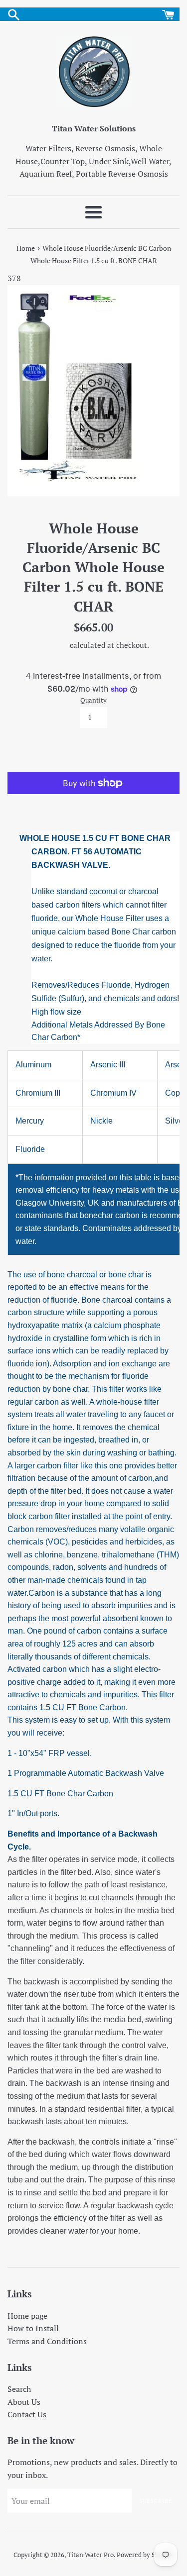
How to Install (33, 2328)
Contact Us (27, 2414)
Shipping (53, 645)
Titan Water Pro (91, 2555)
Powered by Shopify (145, 2555)
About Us (24, 2402)
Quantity (93, 700)
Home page (27, 2316)
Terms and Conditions (47, 2341)
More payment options (93, 803)
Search (19, 2389)
